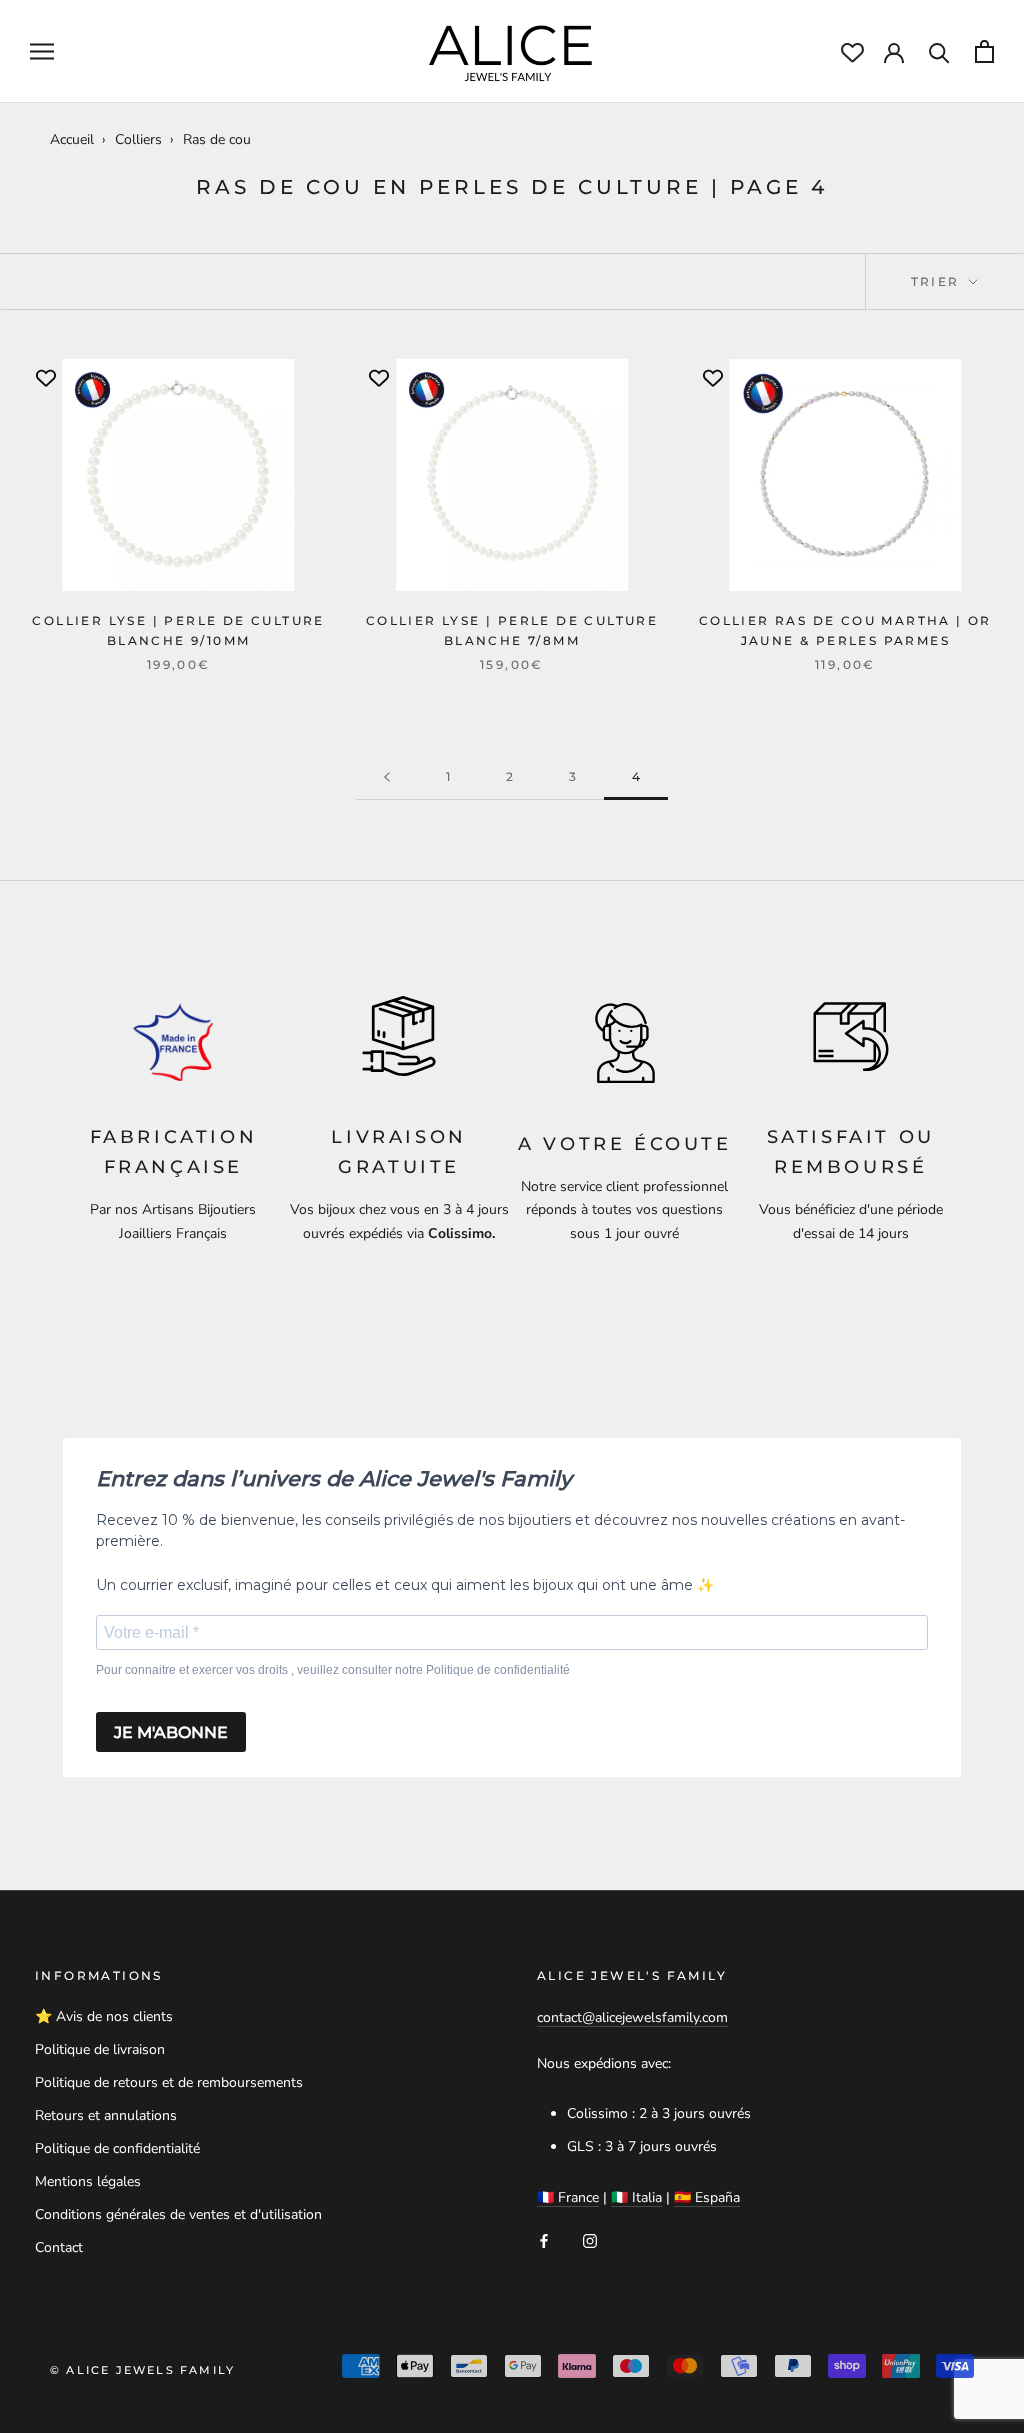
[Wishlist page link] (852, 52)
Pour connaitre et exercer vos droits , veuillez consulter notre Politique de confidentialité (333, 1670)
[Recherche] (939, 51)
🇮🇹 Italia (636, 2197)
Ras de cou (217, 139)
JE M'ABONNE (171, 1732)
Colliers (138, 139)
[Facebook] (544, 2240)
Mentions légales (88, 2181)
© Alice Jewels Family (142, 2370)
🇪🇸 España (707, 2197)
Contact (59, 2247)
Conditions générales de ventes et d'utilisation (178, 2214)
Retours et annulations (106, 2115)
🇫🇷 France (568, 2197)
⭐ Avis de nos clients (104, 2016)
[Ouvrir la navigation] (42, 51)
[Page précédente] (387, 777)
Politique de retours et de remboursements (169, 2082)
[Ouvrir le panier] (984, 51)
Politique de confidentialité (117, 2148)
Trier (938, 281)
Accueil (72, 139)
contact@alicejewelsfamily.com (632, 2017)
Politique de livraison (100, 2049)
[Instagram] (590, 2240)
